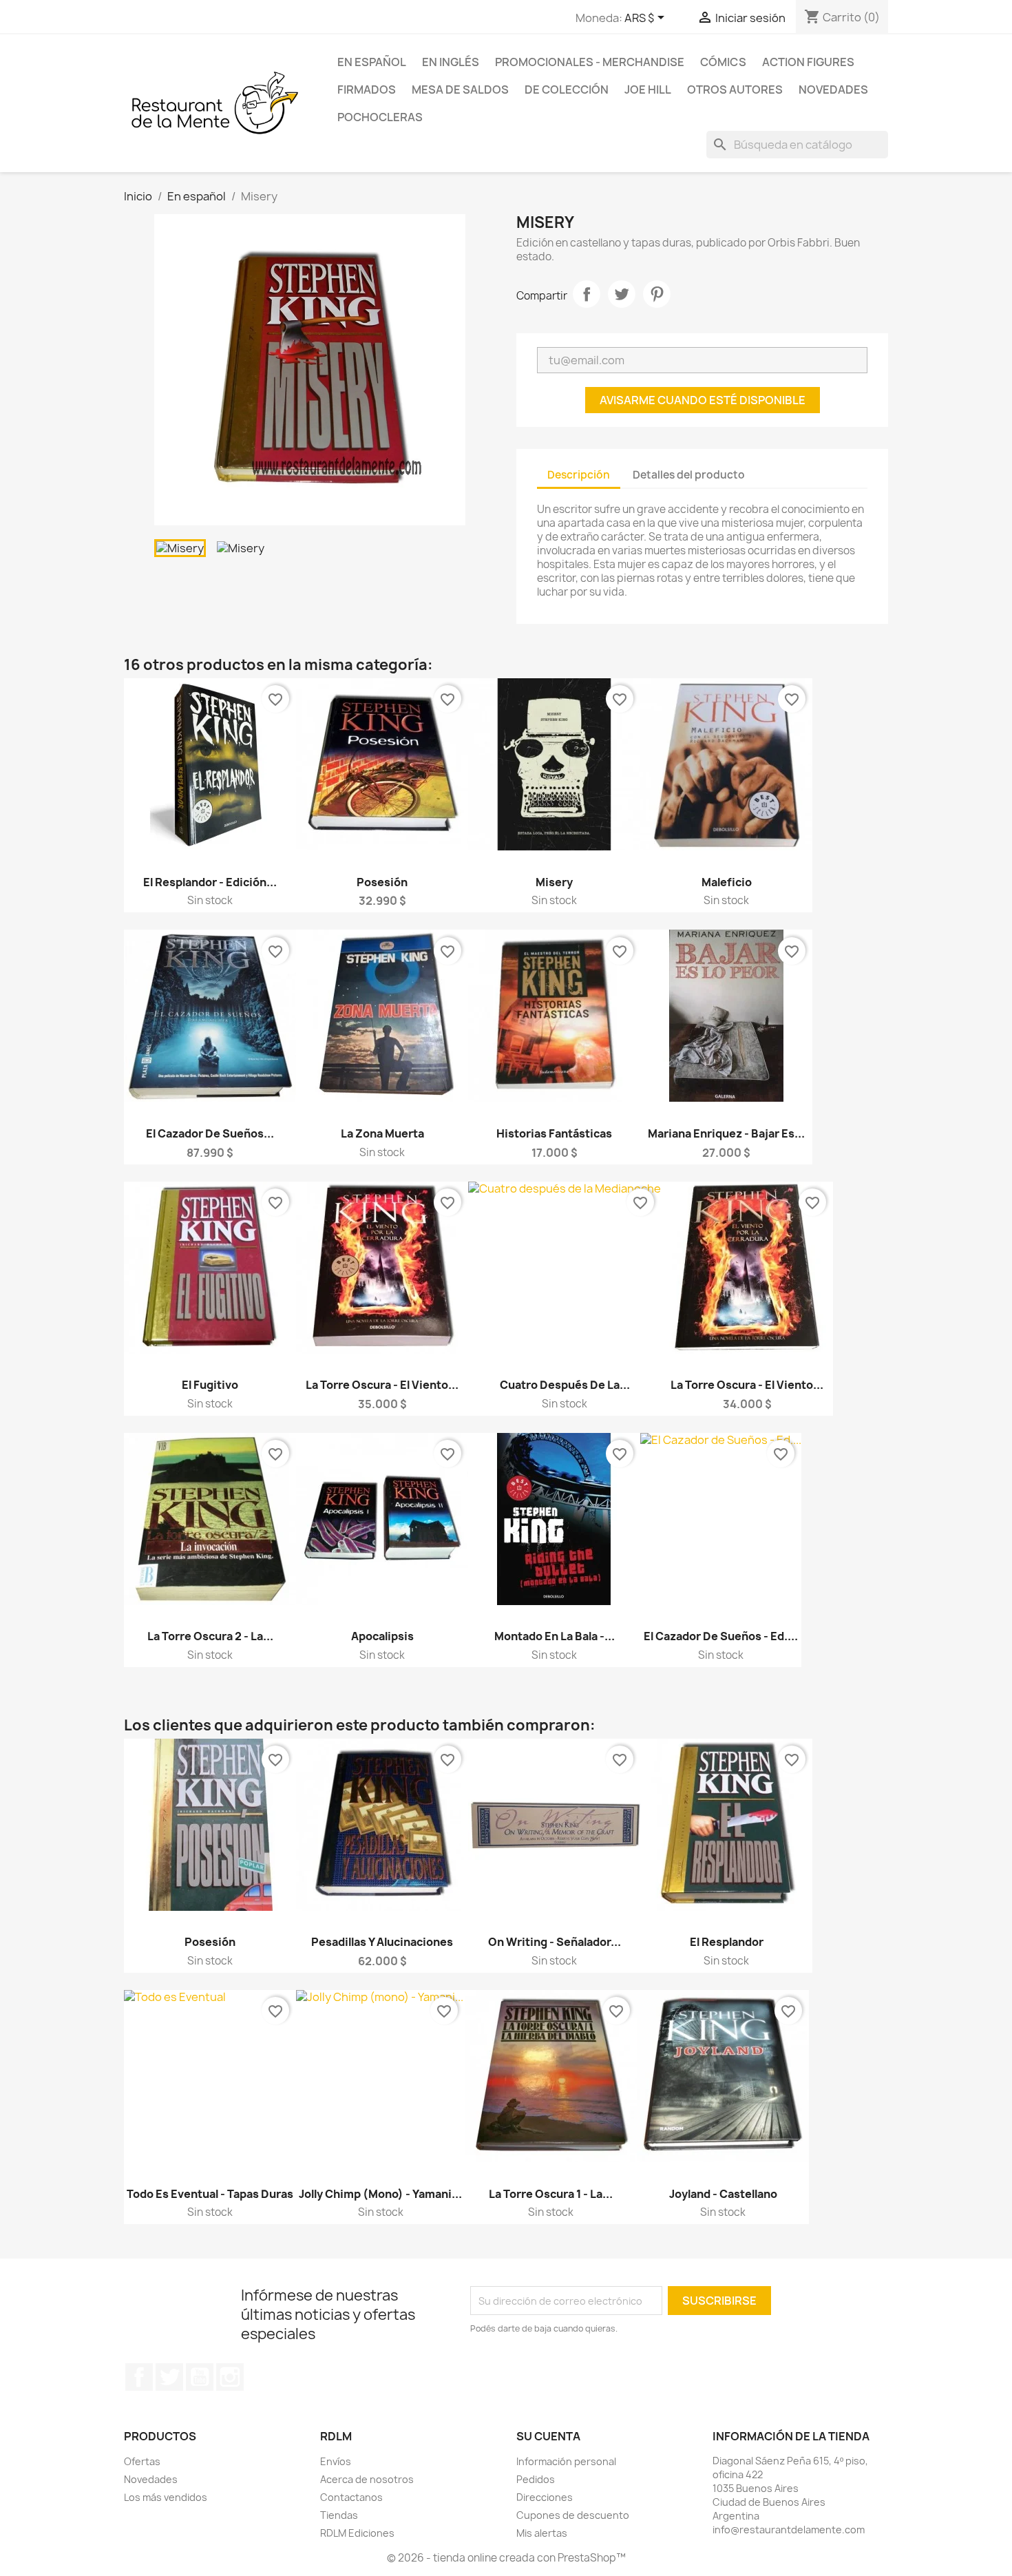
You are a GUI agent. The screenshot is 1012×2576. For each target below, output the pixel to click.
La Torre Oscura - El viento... (382, 1385)
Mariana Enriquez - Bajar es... (726, 1133)
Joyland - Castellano (723, 2194)
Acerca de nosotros (367, 2479)
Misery (554, 882)
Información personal (566, 2461)
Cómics (723, 62)
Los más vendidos (166, 2497)
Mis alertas (542, 2533)
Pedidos (536, 2479)
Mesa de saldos (460, 90)
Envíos (336, 2461)
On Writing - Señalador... (555, 1942)
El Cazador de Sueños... (210, 1133)
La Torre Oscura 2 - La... (210, 1636)
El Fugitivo (210, 1385)
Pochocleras (380, 117)
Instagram (230, 2377)
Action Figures (808, 62)
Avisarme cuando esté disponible (703, 400)
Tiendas (339, 2515)
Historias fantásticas (554, 1133)
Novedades (833, 90)
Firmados (367, 90)
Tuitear (622, 294)
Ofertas (142, 2461)
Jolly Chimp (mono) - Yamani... (380, 2194)
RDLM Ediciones (357, 2533)
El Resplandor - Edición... (210, 882)
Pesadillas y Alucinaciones (382, 1942)
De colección (567, 90)
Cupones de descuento (573, 2515)
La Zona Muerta (382, 1133)
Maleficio (727, 882)
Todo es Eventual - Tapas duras (210, 2194)
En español (372, 62)
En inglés (451, 62)
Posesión (382, 882)
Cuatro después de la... (565, 1385)
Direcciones (545, 2497)
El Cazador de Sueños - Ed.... (721, 1636)
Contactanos (351, 2497)
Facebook (139, 2377)
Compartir (587, 294)
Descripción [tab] (579, 475)
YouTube (200, 2377)
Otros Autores (735, 90)
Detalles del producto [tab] (689, 475)
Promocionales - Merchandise (590, 62)
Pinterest (657, 294)
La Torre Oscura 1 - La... (551, 2194)
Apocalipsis (382, 1636)
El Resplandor (727, 1942)
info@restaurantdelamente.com (789, 2530)
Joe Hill (648, 90)
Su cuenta (548, 2436)
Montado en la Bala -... (555, 1636)
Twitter (169, 2377)
